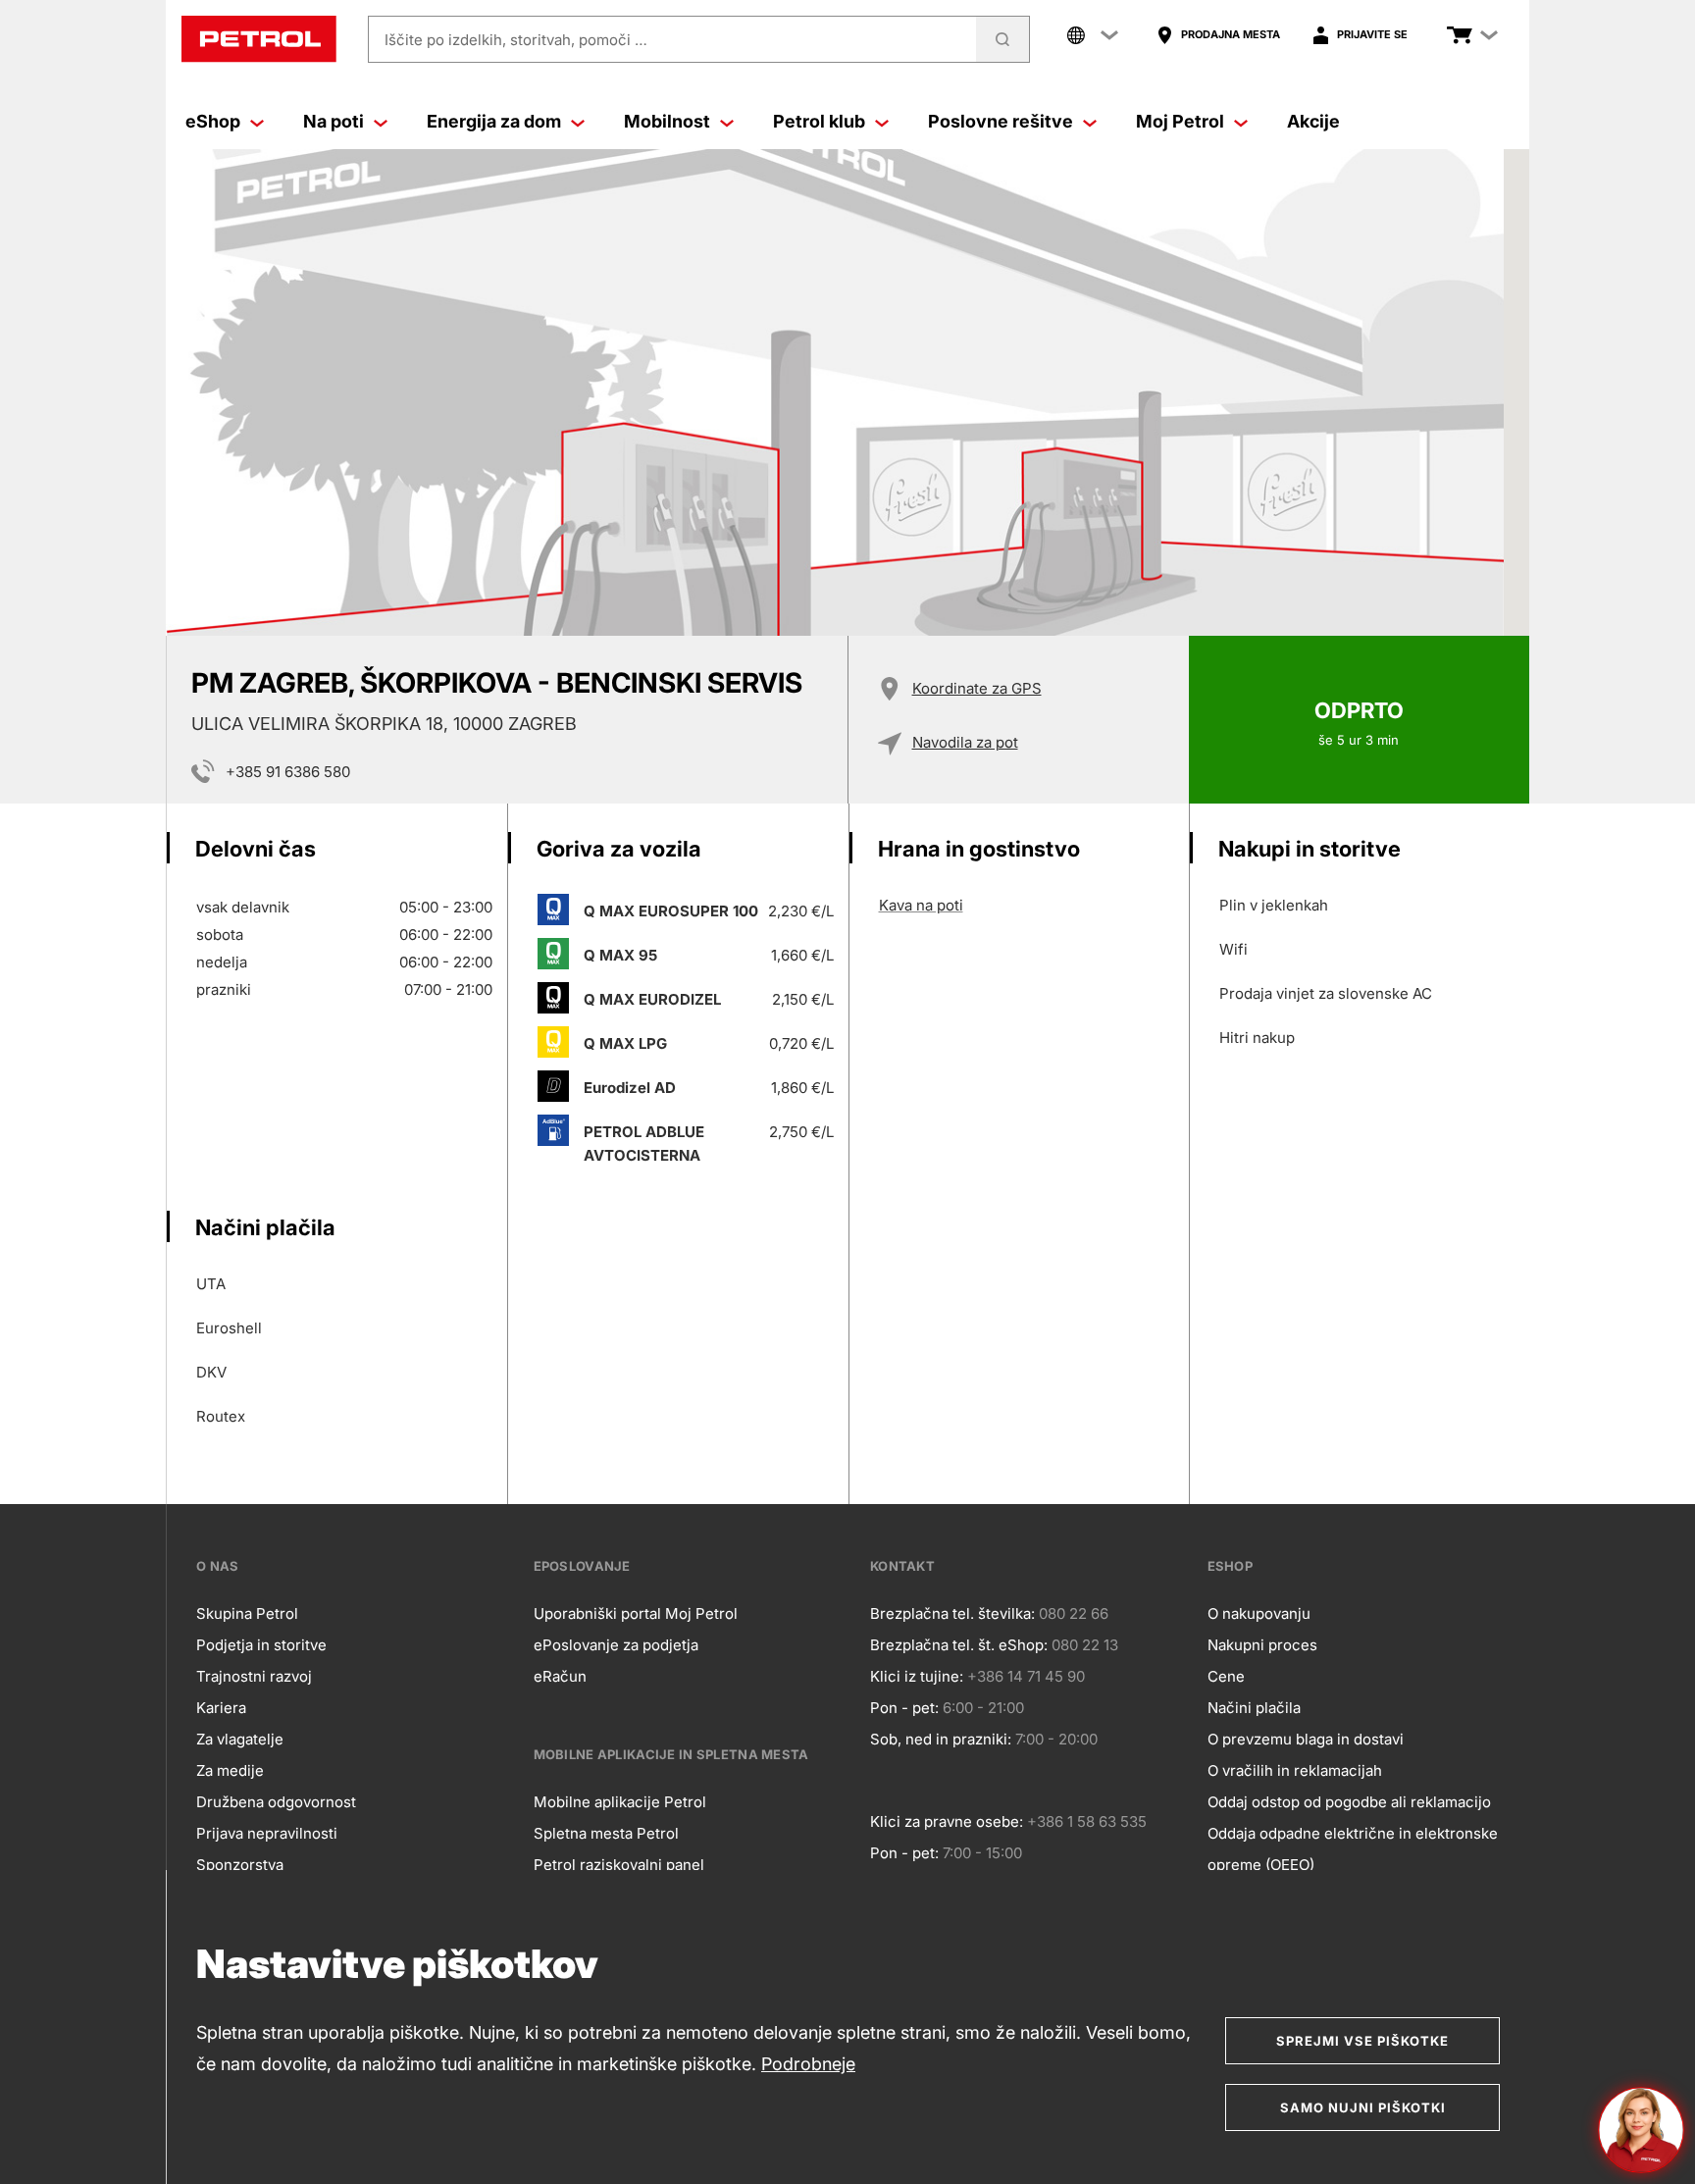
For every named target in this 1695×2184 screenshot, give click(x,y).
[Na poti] (381, 122)
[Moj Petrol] (1241, 122)
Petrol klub (819, 121)
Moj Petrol (1180, 121)
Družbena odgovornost (276, 1802)
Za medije (230, 1770)
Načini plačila (1254, 1708)
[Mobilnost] (727, 122)
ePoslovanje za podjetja (616, 1645)
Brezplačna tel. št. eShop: (959, 1645)
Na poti (334, 121)
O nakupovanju (1259, 1613)
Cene (1226, 1676)
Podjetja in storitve (261, 1645)
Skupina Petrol (247, 1613)
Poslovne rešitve (1001, 121)
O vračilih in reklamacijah (1295, 1770)
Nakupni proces (1262, 1645)
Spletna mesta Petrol (606, 1833)
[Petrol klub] (882, 122)
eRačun (560, 1676)
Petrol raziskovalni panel (619, 1865)
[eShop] (257, 122)
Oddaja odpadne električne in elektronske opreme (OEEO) (1353, 1849)
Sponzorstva (240, 1865)
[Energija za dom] (578, 122)
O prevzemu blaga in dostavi (1306, 1739)
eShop (213, 121)
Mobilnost (667, 121)
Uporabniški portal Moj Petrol (636, 1613)
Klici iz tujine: (917, 1676)
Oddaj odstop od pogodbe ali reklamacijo (1349, 1802)
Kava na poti (921, 905)
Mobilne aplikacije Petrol (620, 1802)
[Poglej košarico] (1460, 35)
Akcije (1313, 121)
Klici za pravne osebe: (947, 1821)
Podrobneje (808, 2064)
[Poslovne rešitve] (1090, 122)
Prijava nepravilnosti (267, 1833)
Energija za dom (494, 121)
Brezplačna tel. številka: (952, 1613)
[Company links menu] (1093, 35)
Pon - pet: (904, 1708)
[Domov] (259, 39)
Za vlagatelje (240, 1739)
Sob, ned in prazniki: (941, 1739)
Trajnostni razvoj (254, 1676)
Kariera (221, 1708)
